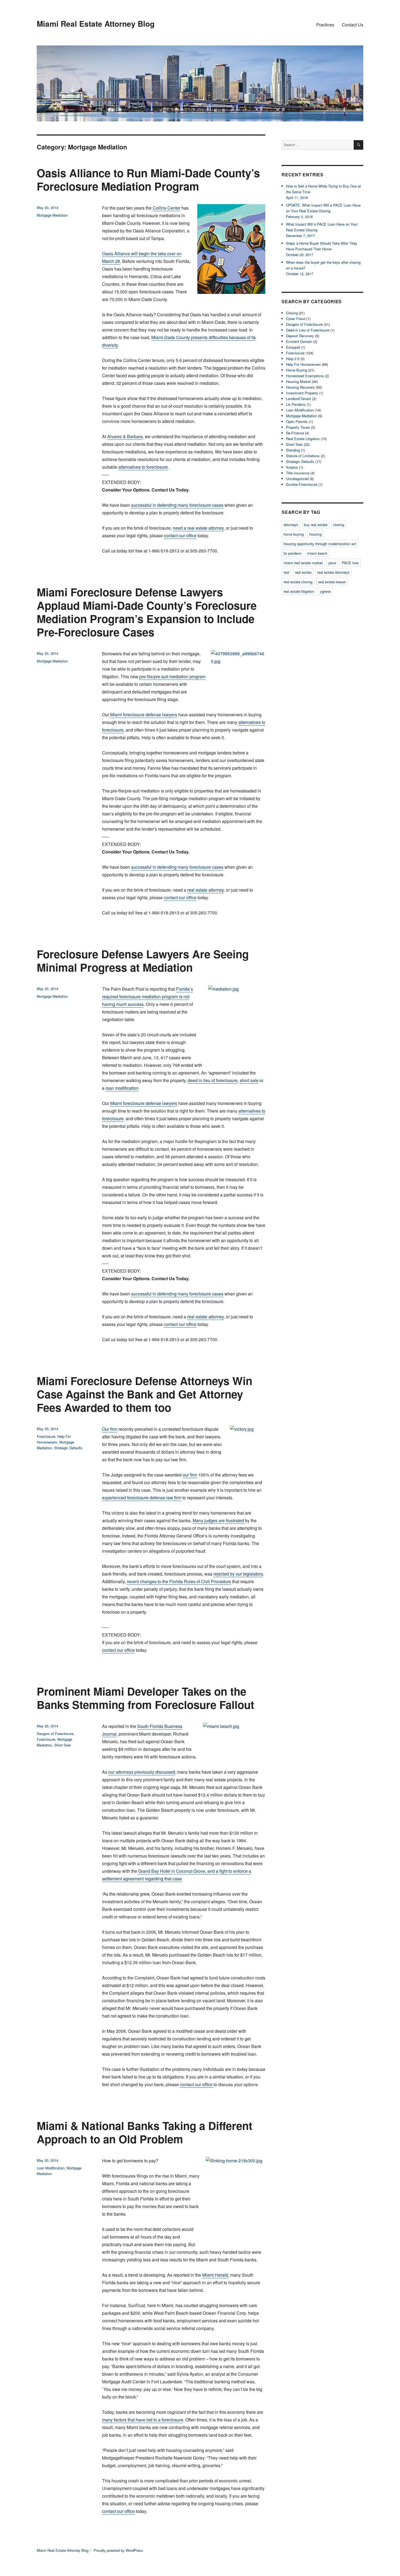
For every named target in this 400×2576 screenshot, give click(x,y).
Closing (292, 313)
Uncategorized (297, 479)
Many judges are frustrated (219, 1520)
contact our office (180, 535)
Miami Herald (215, 2275)
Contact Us (353, 25)
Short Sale (62, 1745)
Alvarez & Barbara (125, 436)
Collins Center (167, 208)
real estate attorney (205, 890)
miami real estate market (303, 563)
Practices (325, 25)
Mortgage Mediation (52, 215)
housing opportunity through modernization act (320, 544)
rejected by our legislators (238, 1574)
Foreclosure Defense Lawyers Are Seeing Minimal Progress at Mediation (143, 960)
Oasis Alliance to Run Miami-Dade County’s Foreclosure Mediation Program (148, 179)
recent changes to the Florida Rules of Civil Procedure (179, 1581)
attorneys (291, 525)
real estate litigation (299, 591)
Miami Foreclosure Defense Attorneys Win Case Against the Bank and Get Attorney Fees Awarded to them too (144, 1394)
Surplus (292, 467)
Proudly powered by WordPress (118, 2550)
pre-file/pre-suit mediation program (172, 676)
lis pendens (293, 553)
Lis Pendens (296, 404)
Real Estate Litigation (303, 439)
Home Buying (297, 370)
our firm (190, 1475)
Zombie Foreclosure (302, 484)
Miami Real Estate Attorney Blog (96, 24)
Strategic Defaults (68, 1448)
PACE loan (350, 563)
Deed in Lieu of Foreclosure (308, 330)
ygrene (325, 591)
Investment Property (302, 393)
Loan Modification (51, 2168)
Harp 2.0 (293, 359)
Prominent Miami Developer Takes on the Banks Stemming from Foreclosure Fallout (145, 1698)
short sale (249, 1080)
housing (316, 534)
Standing (293, 450)
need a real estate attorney (198, 528)
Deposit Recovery (300, 336)
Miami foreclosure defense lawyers (144, 715)
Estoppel (293, 347)
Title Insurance (298, 473)
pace (332, 563)
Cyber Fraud (296, 319)
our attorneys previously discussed (142, 1772)
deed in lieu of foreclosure (213, 1080)
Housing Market (298, 381)
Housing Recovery (300, 387)
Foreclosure (46, 1436)
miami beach (317, 553)
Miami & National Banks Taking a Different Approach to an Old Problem (144, 2132)
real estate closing (298, 582)
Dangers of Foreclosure (55, 1734)
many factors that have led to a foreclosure (143, 2420)
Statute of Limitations (303, 456)
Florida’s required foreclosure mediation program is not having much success (147, 997)
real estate (303, 572)
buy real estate (316, 525)
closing (339, 525)
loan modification (122, 1088)
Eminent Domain (299, 341)
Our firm (110, 1429)
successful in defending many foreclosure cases (177, 505)
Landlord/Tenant (299, 399)
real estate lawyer (332, 582)
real (286, 572)
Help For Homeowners (303, 364)
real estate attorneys (333, 572)
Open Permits (297, 421)
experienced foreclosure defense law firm (142, 1498)
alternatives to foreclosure (143, 467)
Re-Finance (295, 433)
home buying (294, 534)
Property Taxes (298, 427)
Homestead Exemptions (305, 376)
